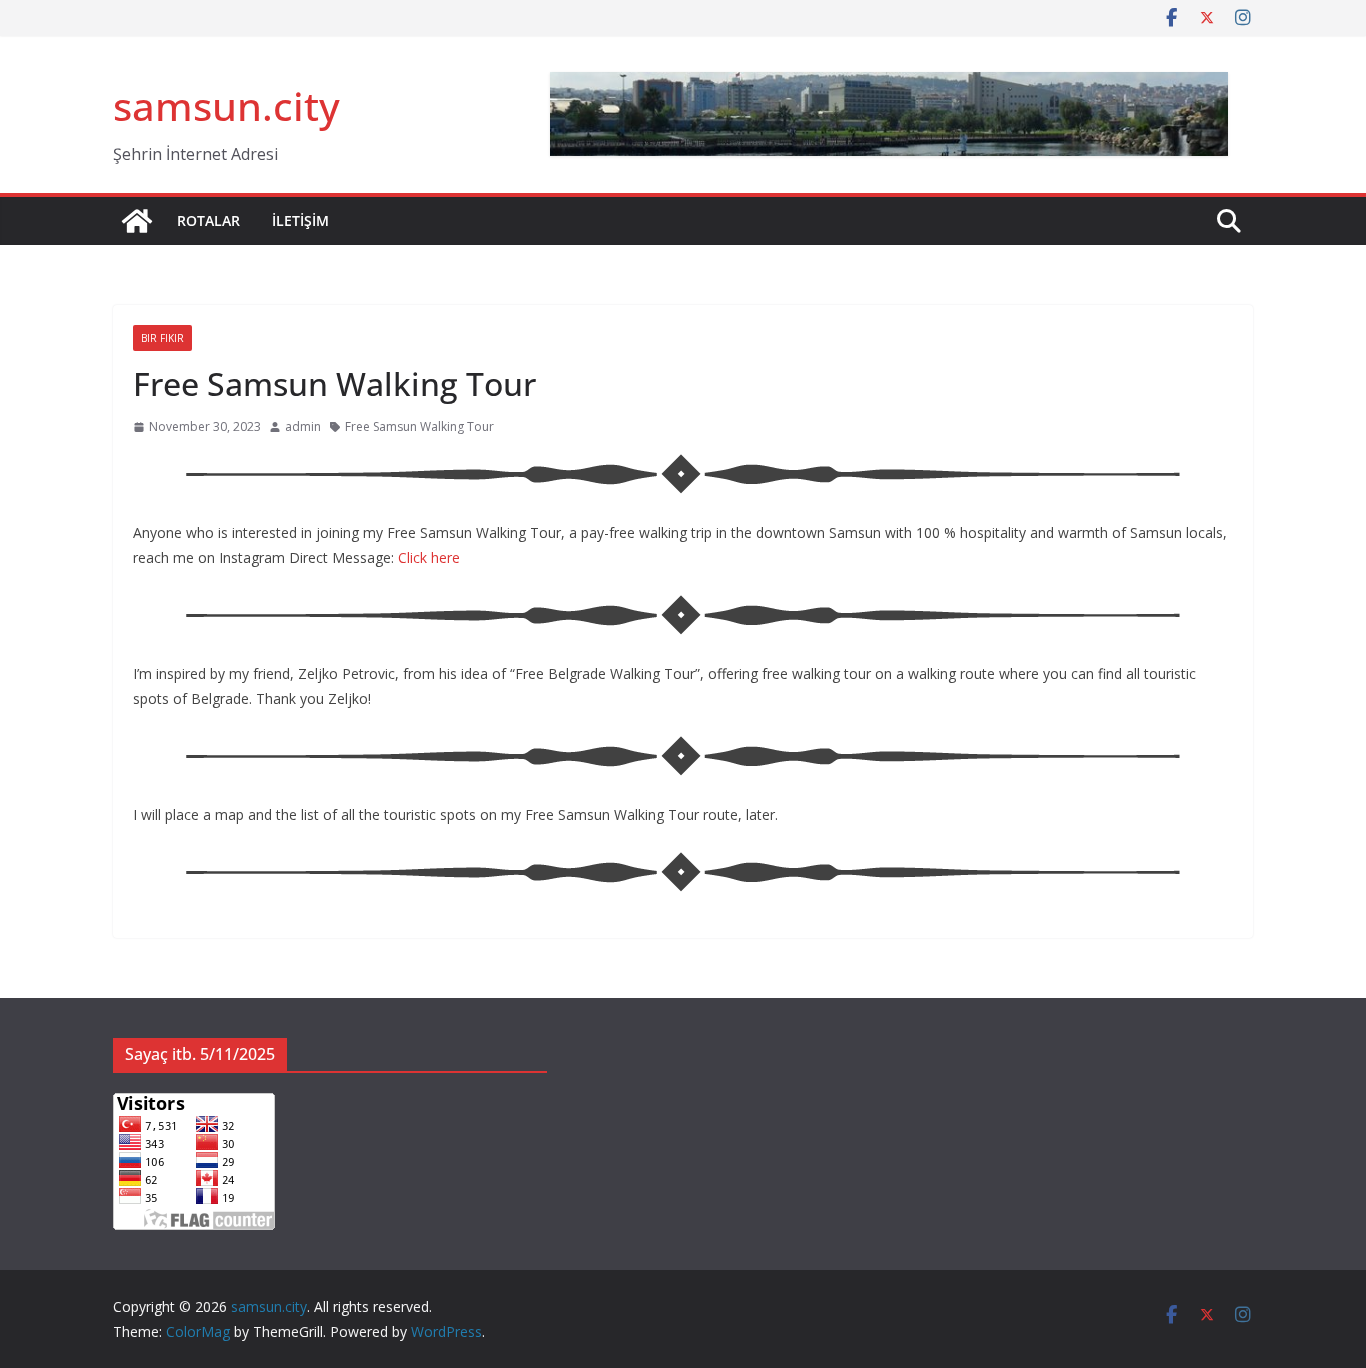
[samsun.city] (137, 221)
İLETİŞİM (300, 220)
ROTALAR (208, 220)
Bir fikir (162, 338)
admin (303, 426)
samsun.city (226, 105)
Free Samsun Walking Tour (419, 426)
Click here (429, 557)
